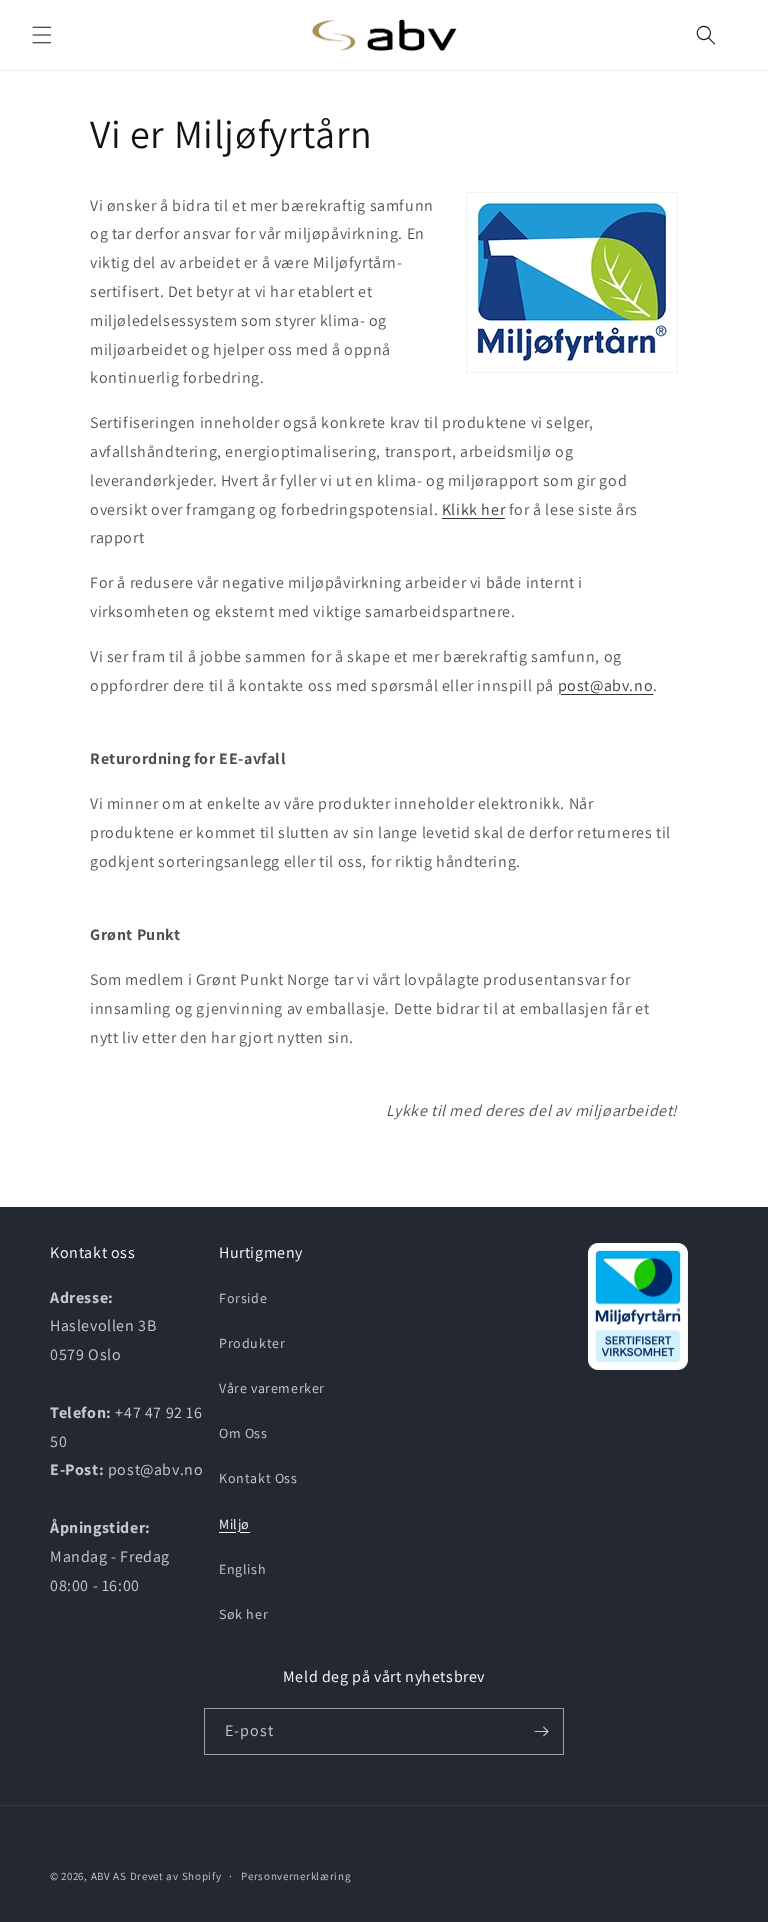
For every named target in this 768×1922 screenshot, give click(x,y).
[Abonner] (541, 1731)
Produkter (252, 1343)
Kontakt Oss (258, 1478)
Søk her (243, 1614)
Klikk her (473, 509)
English (242, 1569)
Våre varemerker (272, 1388)
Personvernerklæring (296, 1876)
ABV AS (109, 1876)
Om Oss (243, 1433)
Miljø (234, 1524)
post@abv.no (606, 685)
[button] (42, 35)
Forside (243, 1298)
